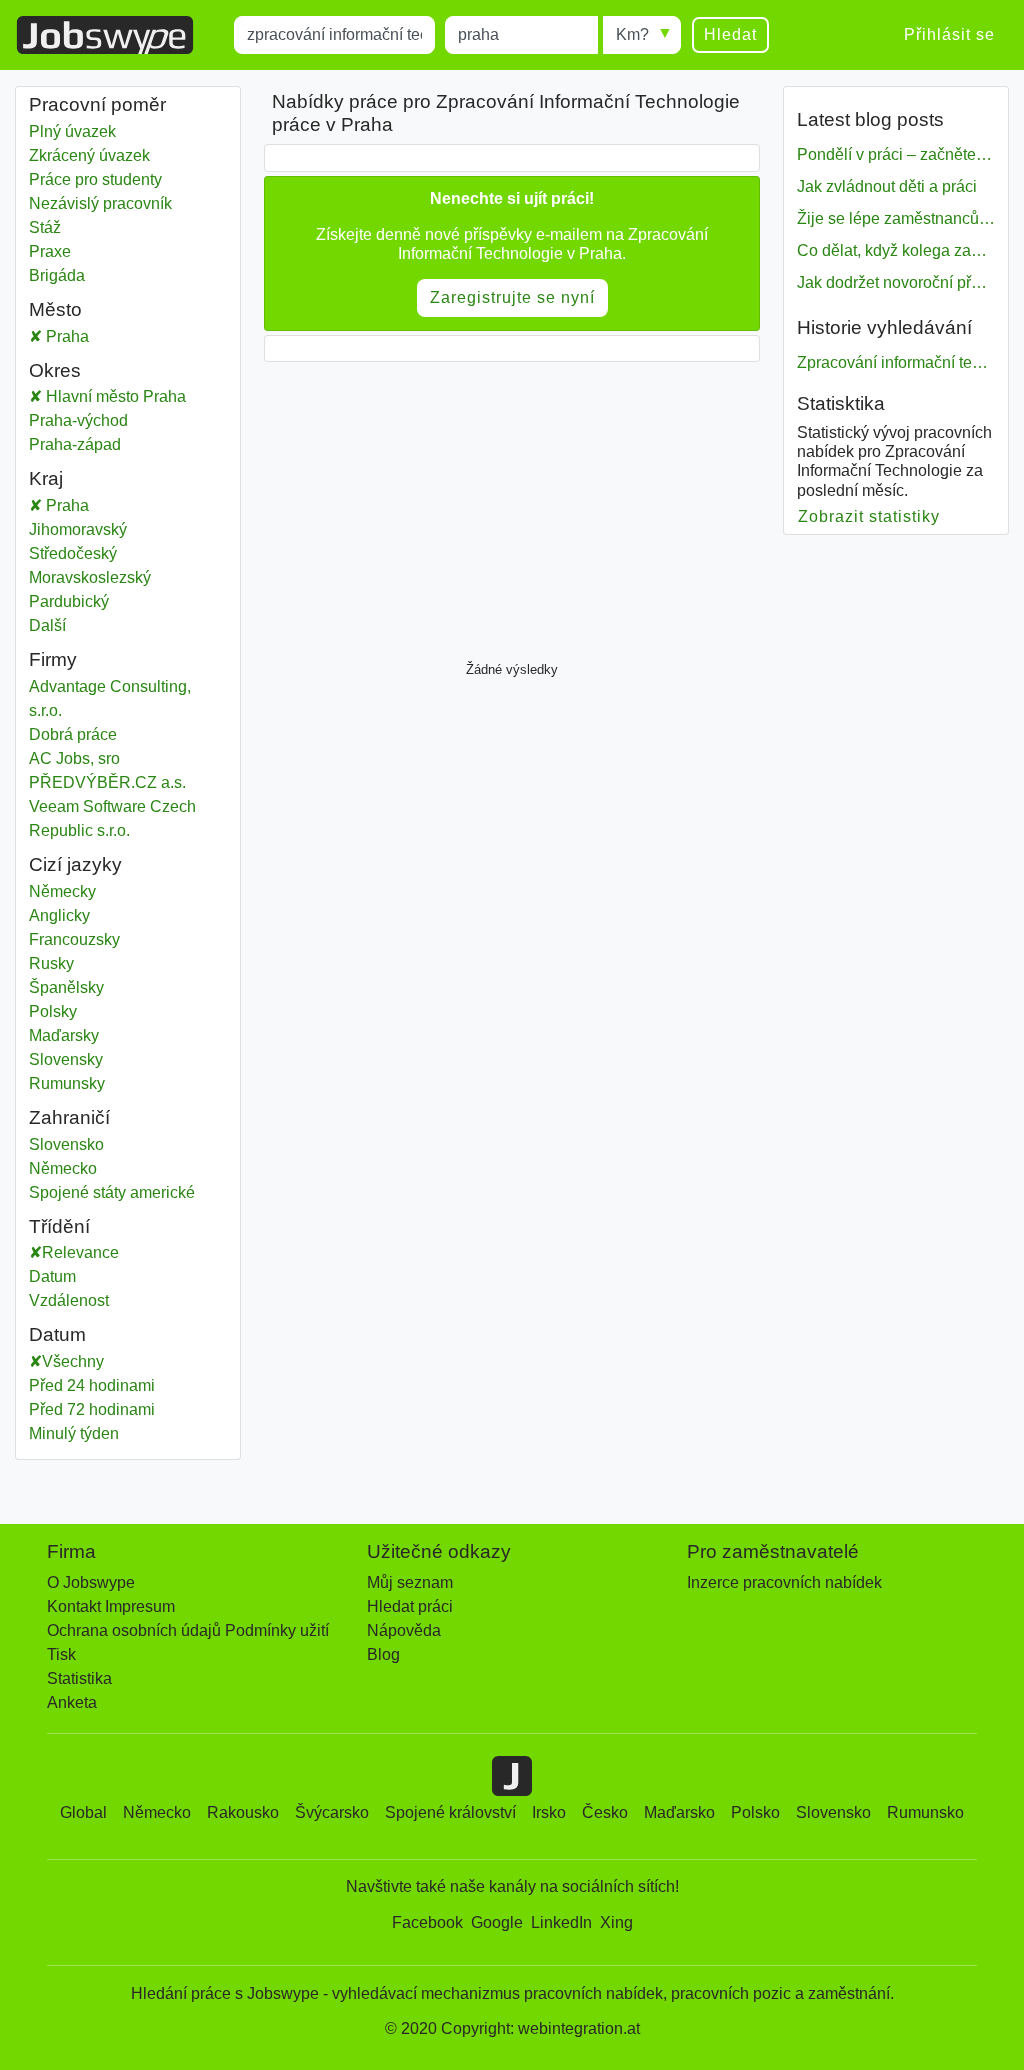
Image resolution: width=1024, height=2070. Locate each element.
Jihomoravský (128, 529)
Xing (616, 1922)
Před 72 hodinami (92, 1409)
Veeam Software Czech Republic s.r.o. (112, 818)
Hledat (730, 34)
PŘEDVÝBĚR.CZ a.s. (107, 782)
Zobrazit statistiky (869, 516)
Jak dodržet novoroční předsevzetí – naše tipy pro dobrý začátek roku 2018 (896, 282)
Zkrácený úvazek (89, 155)
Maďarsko (679, 1812)
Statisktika (841, 403)
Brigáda (57, 275)
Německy (62, 891)
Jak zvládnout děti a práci (887, 186)
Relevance (80, 1252)
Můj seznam (410, 1582)
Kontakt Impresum (111, 1606)
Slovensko (128, 1144)
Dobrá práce (73, 734)
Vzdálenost (69, 1300)
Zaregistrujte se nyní (512, 297)
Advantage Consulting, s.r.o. (110, 698)
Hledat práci (410, 1606)
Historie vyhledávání (884, 327)
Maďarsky (64, 1035)
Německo (128, 1168)
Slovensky (66, 1059)
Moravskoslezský (128, 577)
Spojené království (450, 1812)
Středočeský (128, 553)
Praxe (50, 251)
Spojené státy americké (128, 1192)
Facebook (427, 1922)
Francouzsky (74, 939)
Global (83, 1812)
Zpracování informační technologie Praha (896, 362)
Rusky (51, 963)
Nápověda (404, 1630)
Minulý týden (74, 1433)
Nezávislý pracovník (100, 203)
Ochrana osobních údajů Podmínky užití (188, 1630)
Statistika (79, 1678)
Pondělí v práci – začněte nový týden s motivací (896, 154)
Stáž (45, 227)
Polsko (755, 1812)
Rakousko (243, 1812)
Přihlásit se (949, 34)
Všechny (73, 1361)
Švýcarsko (332, 1812)
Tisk (61, 1654)
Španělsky (66, 987)
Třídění (59, 1226)
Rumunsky (67, 1083)
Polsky (53, 1011)
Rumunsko (925, 1812)
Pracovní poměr (97, 104)
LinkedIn (561, 1922)
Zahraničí (69, 1117)
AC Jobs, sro (74, 758)
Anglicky (59, 915)
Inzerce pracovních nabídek (784, 1582)
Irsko (549, 1812)
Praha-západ (128, 444)
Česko (605, 1812)
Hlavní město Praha (134, 396)
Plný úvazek (72, 131)
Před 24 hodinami (92, 1385)
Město (55, 309)
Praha (134, 336)
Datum (52, 1276)
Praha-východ (128, 420)
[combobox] (334, 35)
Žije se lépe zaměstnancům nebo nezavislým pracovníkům (896, 218)
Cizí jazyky (75, 864)
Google (497, 1922)
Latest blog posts (870, 119)
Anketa (72, 1702)
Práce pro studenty (95, 179)
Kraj (46, 478)
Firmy (53, 659)
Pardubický (128, 601)
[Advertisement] (512, 506)
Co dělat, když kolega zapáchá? (896, 250)
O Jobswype (91, 1582)
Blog (383, 1654)
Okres (55, 370)
